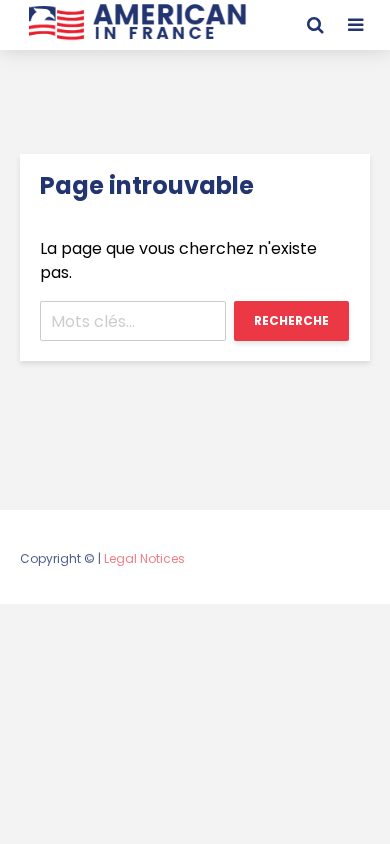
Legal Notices (144, 558)
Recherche (291, 320)
